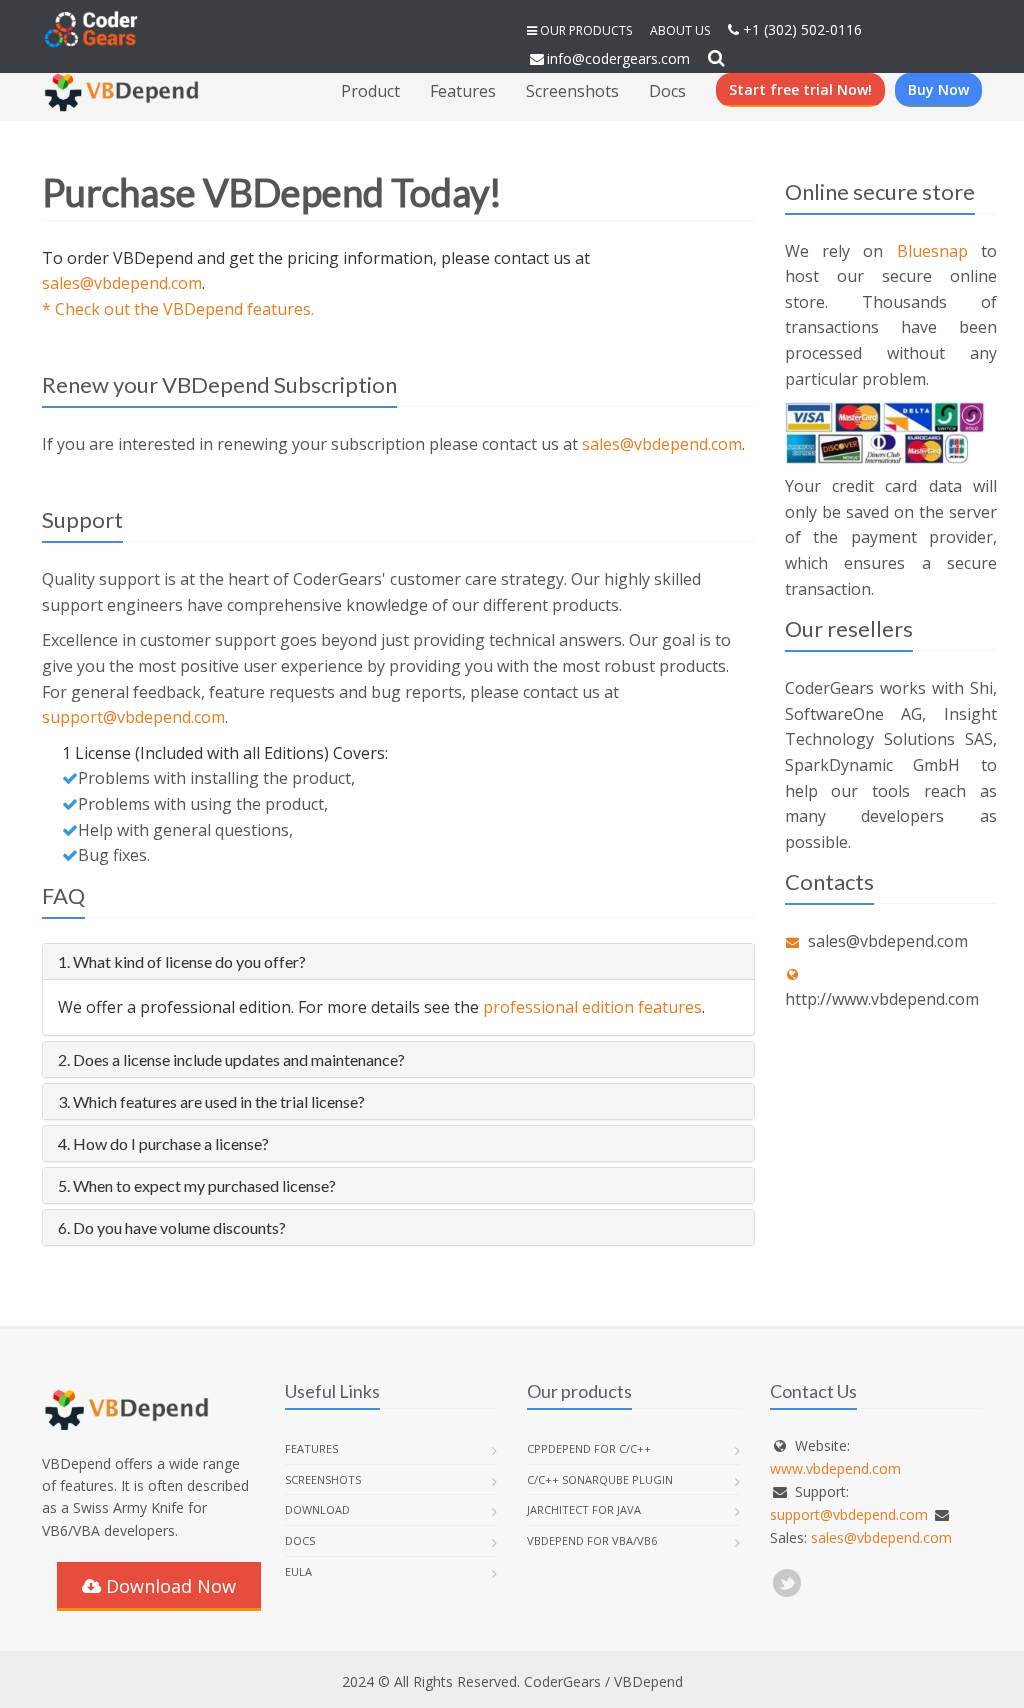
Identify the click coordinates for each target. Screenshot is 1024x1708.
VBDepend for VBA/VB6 (592, 1540)
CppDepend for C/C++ (589, 1448)
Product (370, 91)
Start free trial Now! (800, 89)
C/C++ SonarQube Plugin (600, 1479)
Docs (667, 91)
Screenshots (572, 91)
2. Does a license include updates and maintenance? (231, 1059)
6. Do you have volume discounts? (172, 1227)
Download (317, 1509)
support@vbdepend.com (133, 717)
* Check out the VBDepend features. (178, 309)
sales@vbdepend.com (122, 283)
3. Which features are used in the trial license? (211, 1101)
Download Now (168, 1586)
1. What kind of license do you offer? (182, 961)
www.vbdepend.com (835, 1468)
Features (463, 91)
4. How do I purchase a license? (163, 1143)
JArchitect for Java (584, 1509)
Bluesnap (932, 251)
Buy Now (938, 89)
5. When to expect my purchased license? (197, 1185)
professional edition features (592, 1007)
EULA (298, 1571)
